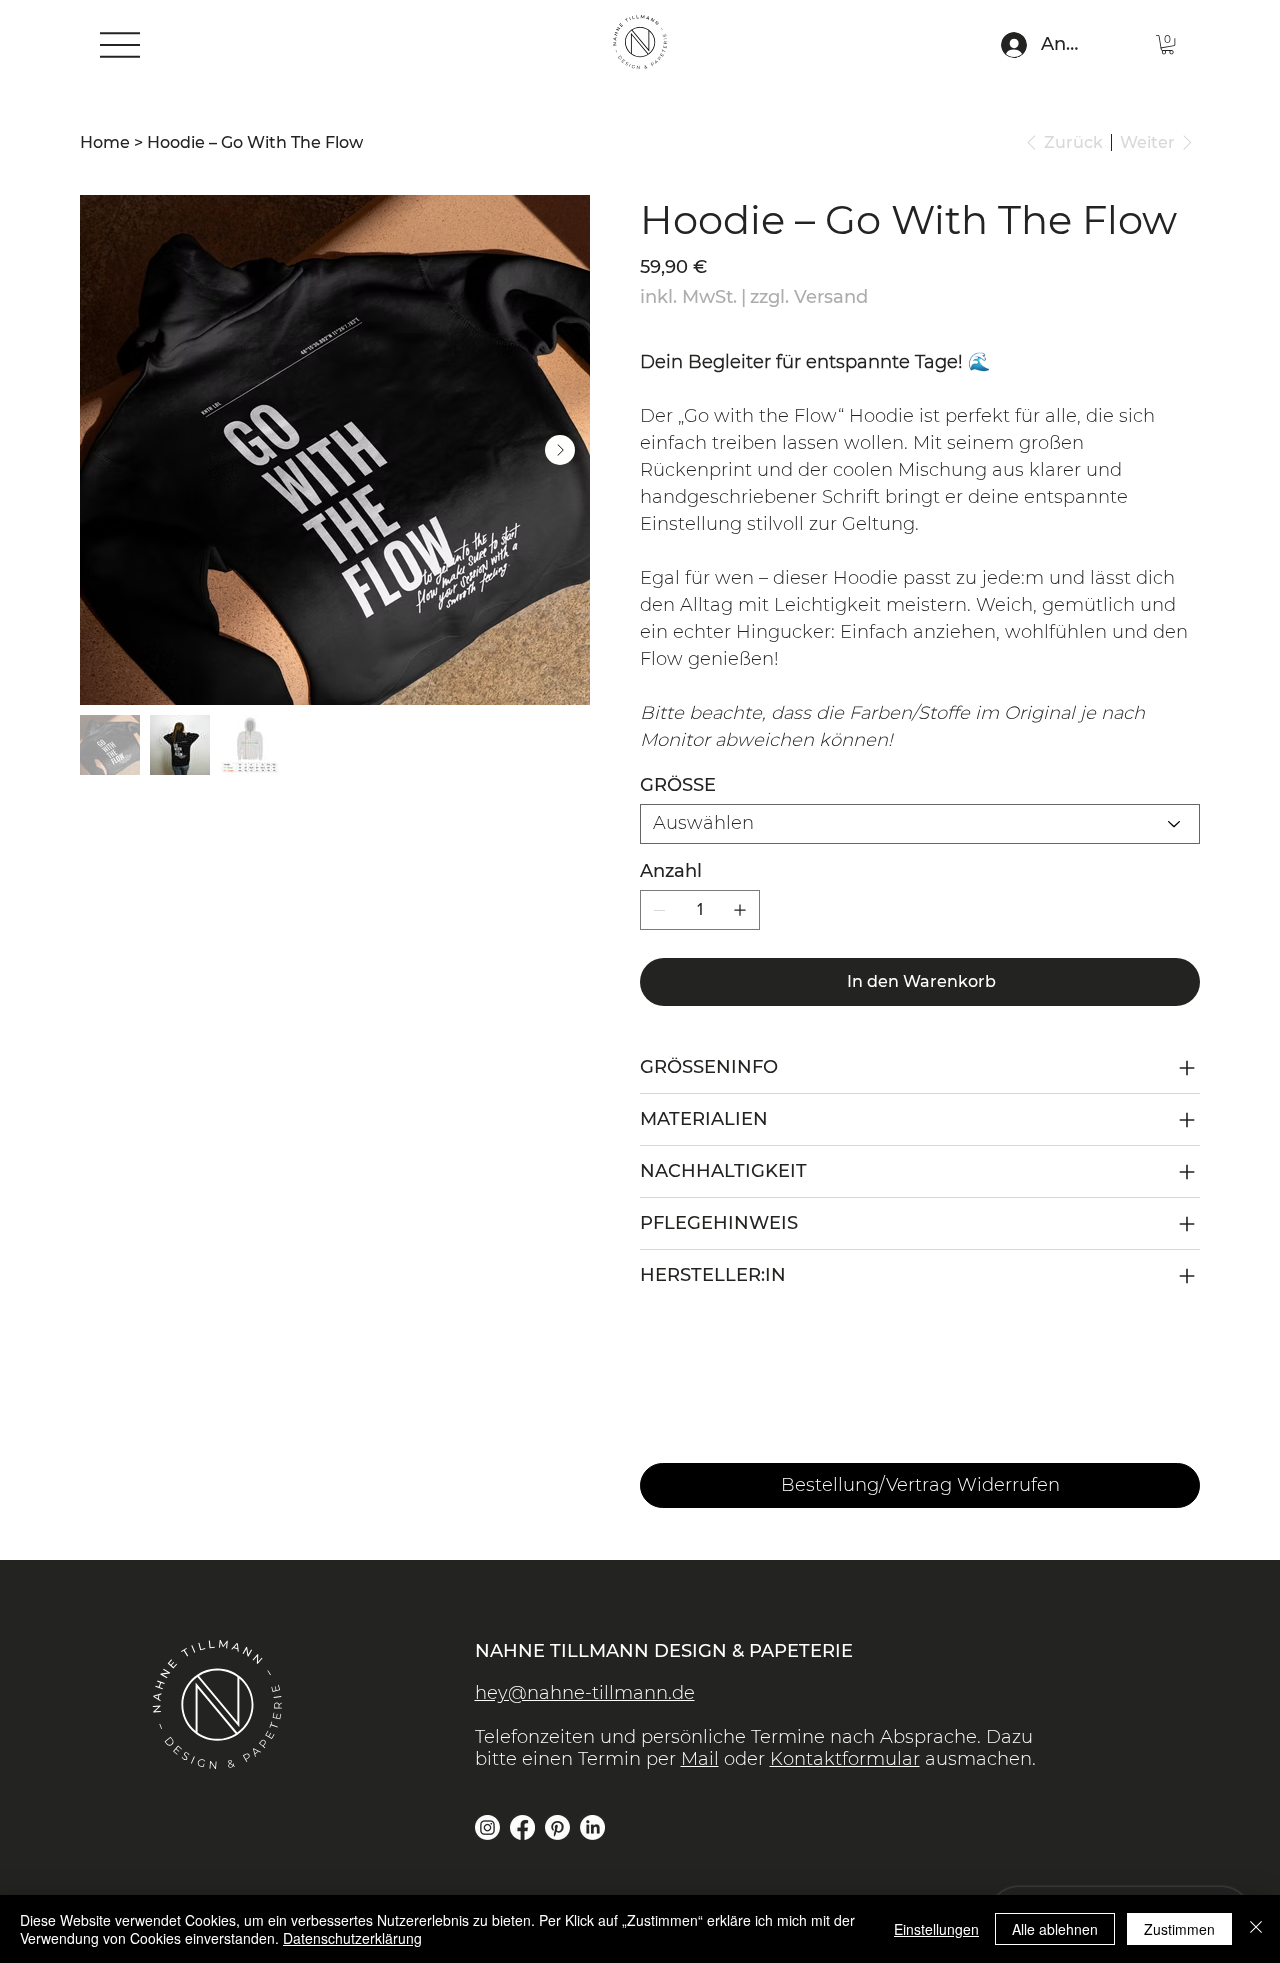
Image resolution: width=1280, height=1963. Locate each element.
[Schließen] (1256, 1929)
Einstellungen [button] (936, 1929)
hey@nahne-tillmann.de (585, 1693)
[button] (1167, 44)
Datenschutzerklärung (352, 1938)
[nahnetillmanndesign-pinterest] (557, 1827)
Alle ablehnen (1055, 1929)
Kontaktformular (845, 1759)
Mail (700, 1759)
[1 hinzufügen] (740, 910)
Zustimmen (1179, 1929)
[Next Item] (560, 450)
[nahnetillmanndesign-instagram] (487, 1827)
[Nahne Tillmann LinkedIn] (592, 1827)
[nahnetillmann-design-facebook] (522, 1827)
